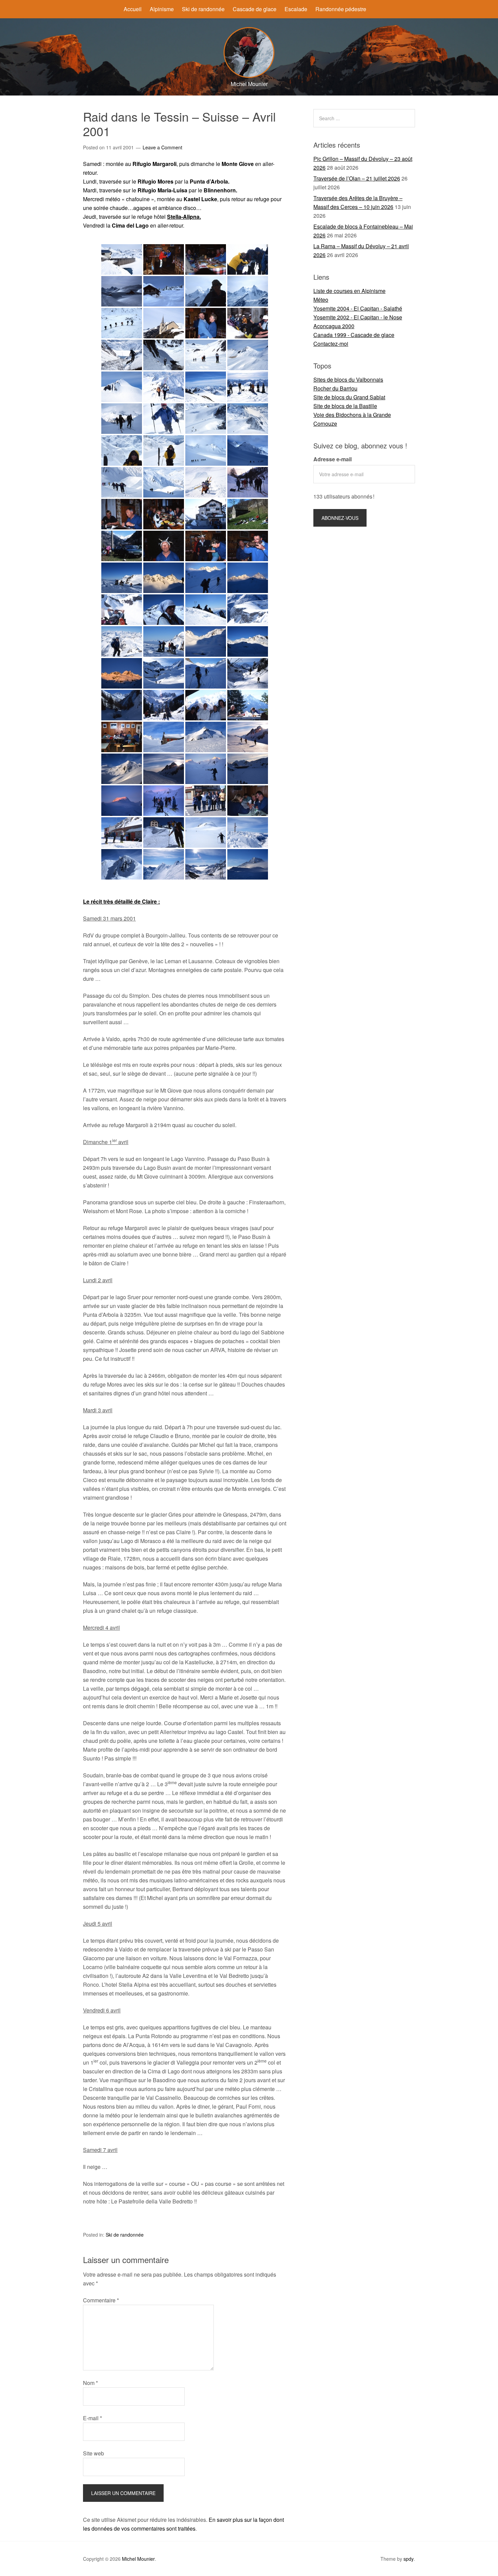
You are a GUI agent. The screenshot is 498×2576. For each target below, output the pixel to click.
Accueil (133, 9)
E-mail (92, 2418)
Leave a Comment (162, 147)
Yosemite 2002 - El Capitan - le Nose (358, 317)
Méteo (321, 300)
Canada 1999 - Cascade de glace (354, 335)
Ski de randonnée (203, 9)
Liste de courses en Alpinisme (349, 291)
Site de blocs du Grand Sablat (349, 397)
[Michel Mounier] (249, 76)
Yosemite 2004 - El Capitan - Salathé (358, 308)
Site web (94, 2453)
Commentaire (101, 2300)
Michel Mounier (138, 2559)
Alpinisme (162, 9)
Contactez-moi (331, 344)
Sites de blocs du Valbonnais (348, 379)
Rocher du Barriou (335, 388)
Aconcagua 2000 (334, 326)
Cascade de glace (255, 9)
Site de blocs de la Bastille (345, 406)
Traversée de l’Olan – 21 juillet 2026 (357, 178)
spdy (409, 2559)
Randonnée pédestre (341, 9)
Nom (90, 2383)
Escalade (296, 9)
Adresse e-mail (333, 459)
